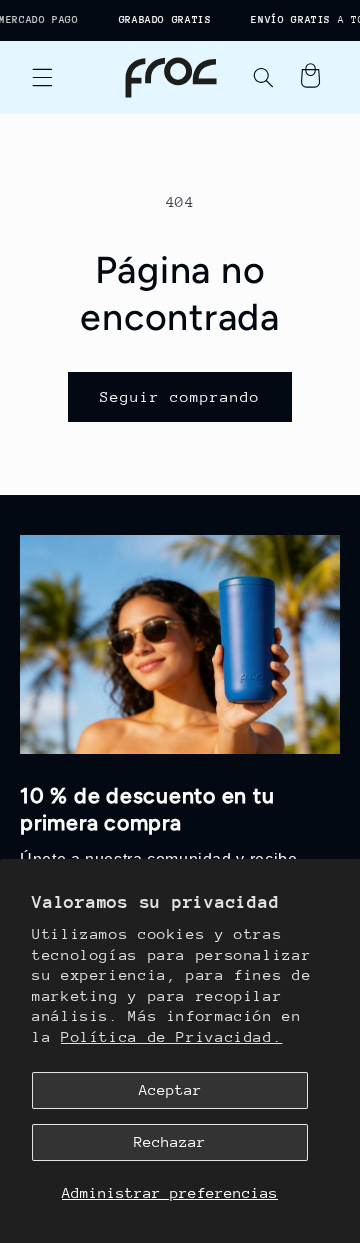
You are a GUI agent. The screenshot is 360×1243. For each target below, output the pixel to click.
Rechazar (170, 1141)
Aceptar (170, 1089)
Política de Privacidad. (172, 1036)
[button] (42, 78)
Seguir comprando (180, 396)
